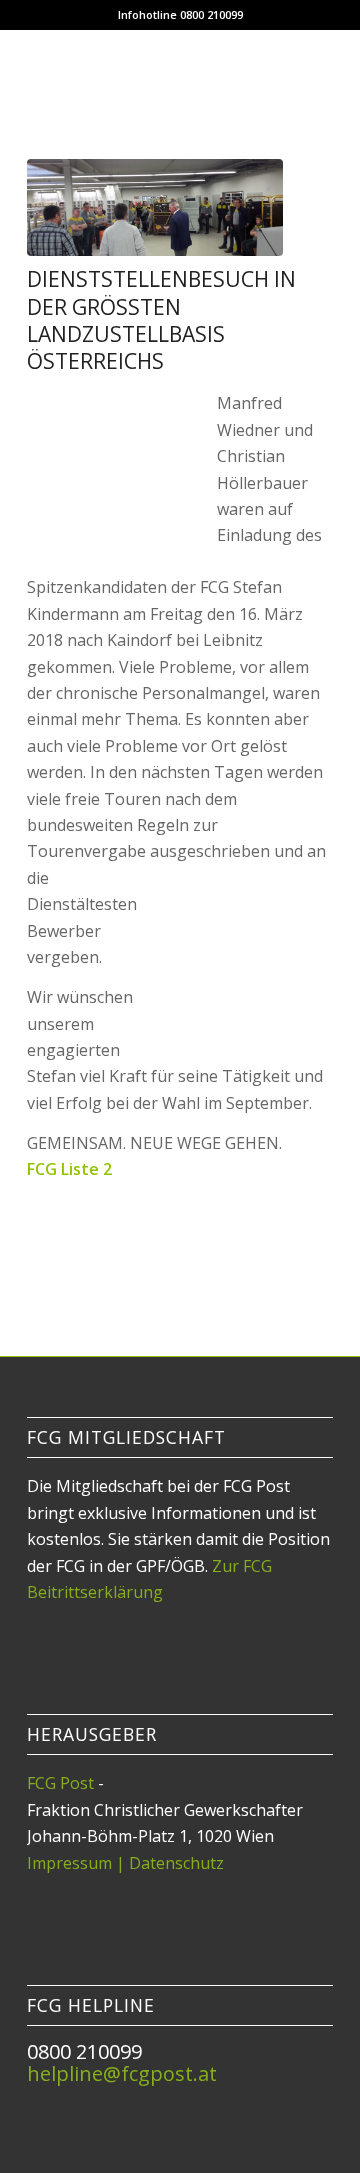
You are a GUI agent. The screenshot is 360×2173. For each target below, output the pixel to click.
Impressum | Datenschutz (125, 1863)
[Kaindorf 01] (155, 207)
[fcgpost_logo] (149, 69)
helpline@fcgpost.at (122, 2073)
